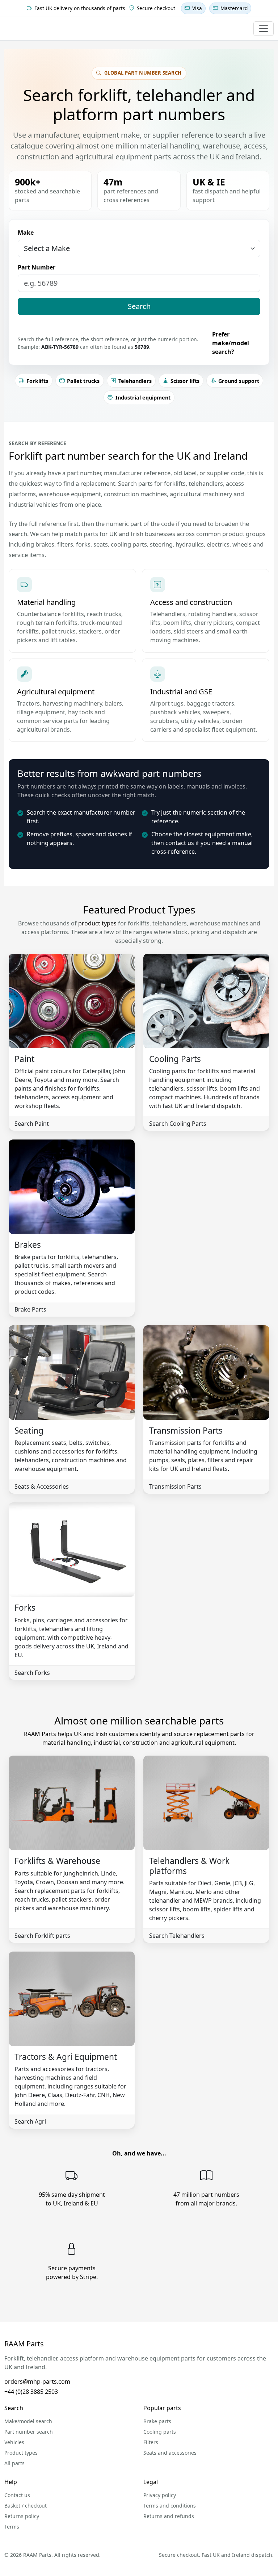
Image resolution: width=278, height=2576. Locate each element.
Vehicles (14, 2442)
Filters (151, 2442)
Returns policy (22, 2516)
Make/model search (28, 2421)
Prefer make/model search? (231, 343)
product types (97, 923)
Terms (12, 2527)
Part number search (29, 2432)
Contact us (17, 2495)
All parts (14, 2463)
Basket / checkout (26, 2506)
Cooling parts (160, 2432)
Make (26, 233)
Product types (21, 2453)
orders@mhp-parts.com (37, 2381)
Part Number (37, 267)
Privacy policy (160, 2495)
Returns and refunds (169, 2516)
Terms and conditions (170, 2506)
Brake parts (157, 2421)
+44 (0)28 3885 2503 (31, 2392)
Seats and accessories (170, 2453)
